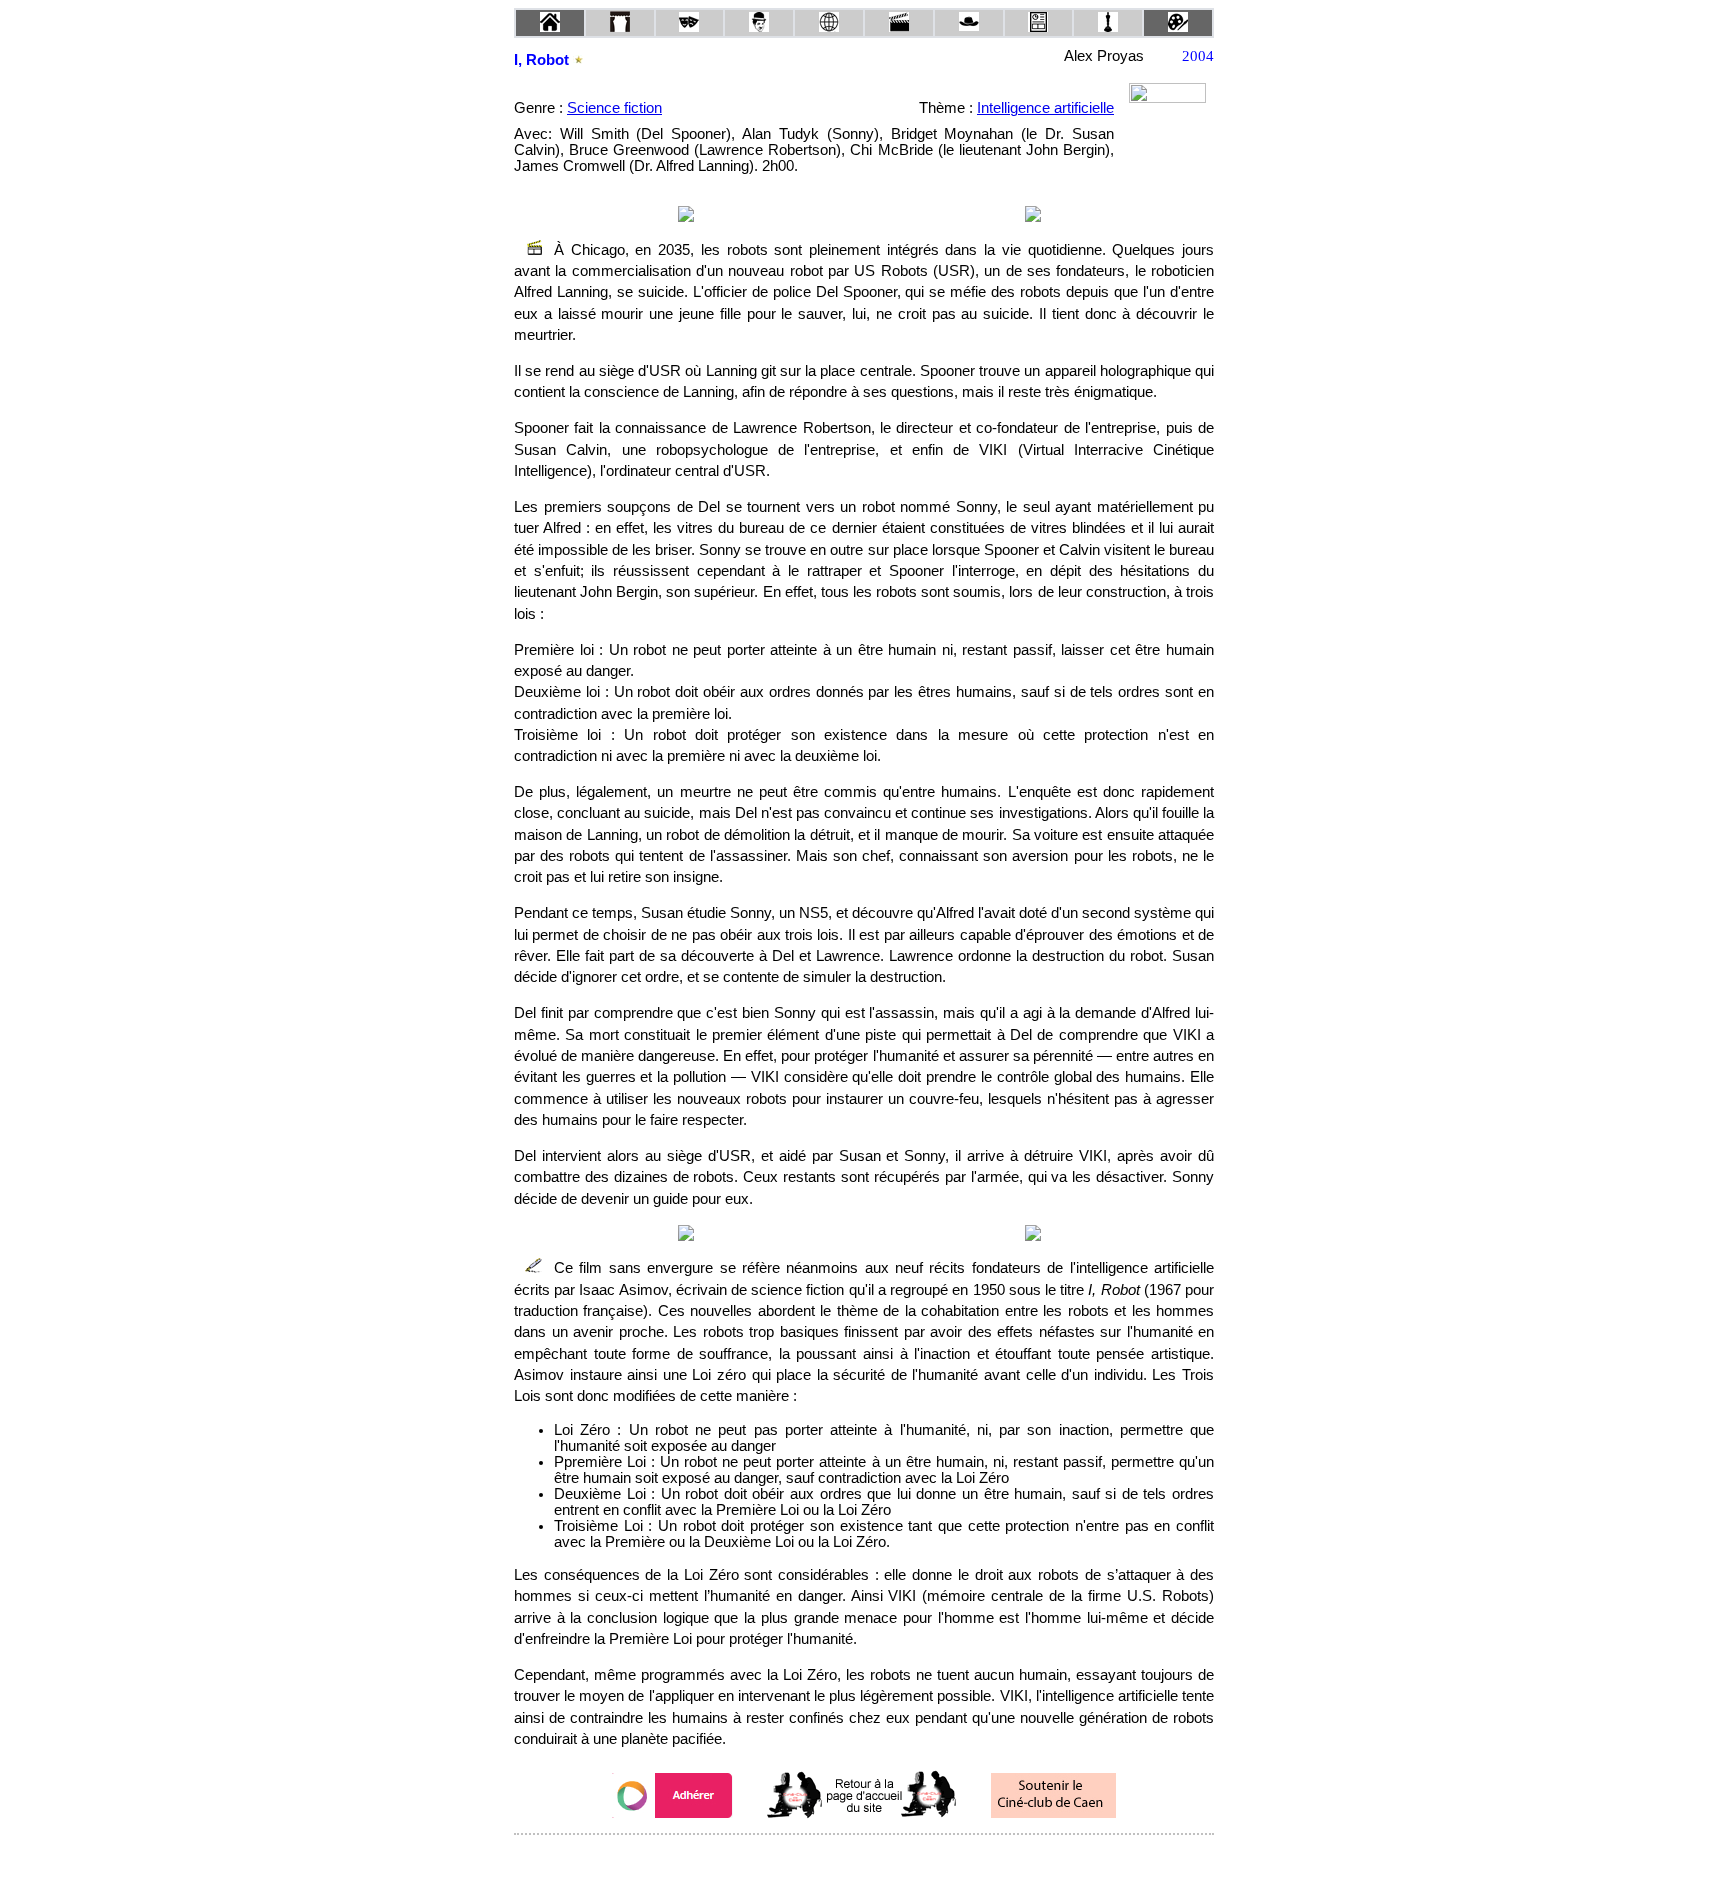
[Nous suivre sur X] (864, 1861)
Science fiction (614, 108)
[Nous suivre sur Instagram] (902, 1861)
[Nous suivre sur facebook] (826, 1861)
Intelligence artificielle (1045, 108)
